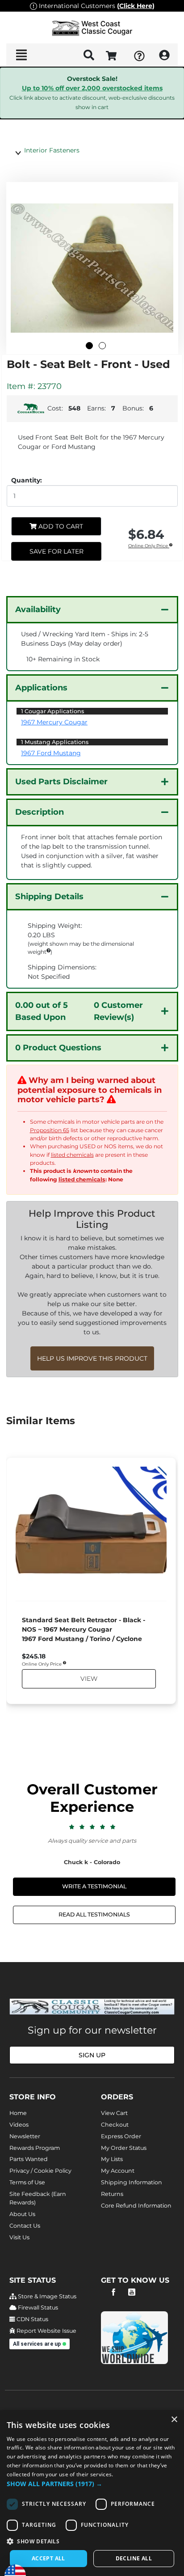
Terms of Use (27, 2182)
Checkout (115, 2125)
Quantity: (27, 480)
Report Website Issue (46, 2331)
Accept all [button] (48, 2558)
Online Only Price (149, 546)
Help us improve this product (92, 1358)
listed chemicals (72, 1155)
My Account (118, 2171)
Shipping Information (132, 2182)
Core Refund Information (136, 2206)
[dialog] (92, 2493)
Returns (112, 2194)
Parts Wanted (29, 2159)
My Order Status (124, 2148)
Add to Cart (60, 526)
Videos (19, 2125)
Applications (41, 688)
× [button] (174, 2420)
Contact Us (25, 2226)
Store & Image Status (46, 2296)
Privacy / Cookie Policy (40, 2171)
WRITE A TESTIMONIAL (94, 1886)
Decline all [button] (134, 2558)
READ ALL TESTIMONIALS (94, 1914)
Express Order (121, 2136)
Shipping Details (49, 897)
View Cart (114, 2113)
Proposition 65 (50, 1130)
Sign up (92, 2055)
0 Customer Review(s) (79, 1011)
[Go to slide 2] (102, 346)
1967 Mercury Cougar (54, 722)
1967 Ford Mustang (51, 753)
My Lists (112, 2159)
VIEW (88, 1679)
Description (40, 812)
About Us (22, 2214)
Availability (38, 609)
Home (18, 2113)
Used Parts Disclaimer (61, 782)
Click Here (136, 6)
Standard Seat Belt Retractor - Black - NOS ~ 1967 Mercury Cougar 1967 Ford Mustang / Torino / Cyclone (84, 1629)
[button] (92, 2484)
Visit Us (19, 2237)
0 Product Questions (58, 1048)
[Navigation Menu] (21, 55)
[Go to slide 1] (89, 346)
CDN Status (32, 2319)
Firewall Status (37, 2307)
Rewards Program (35, 2148)
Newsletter (25, 2136)
